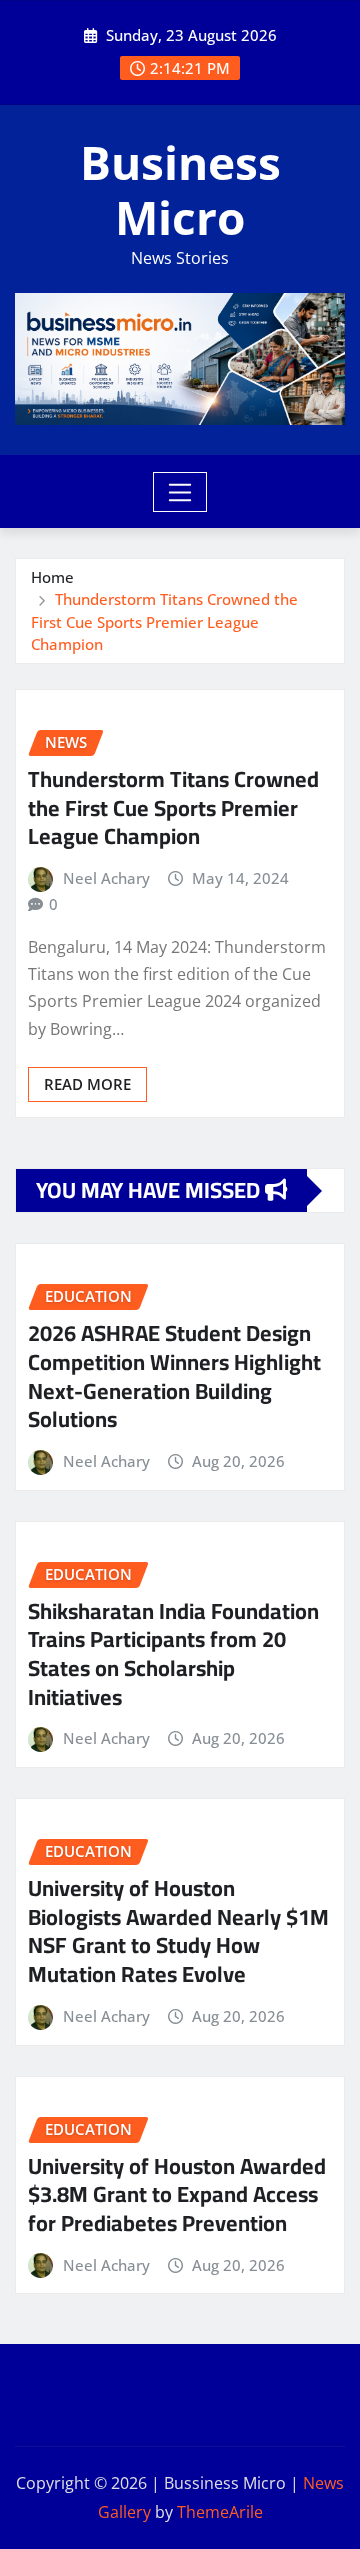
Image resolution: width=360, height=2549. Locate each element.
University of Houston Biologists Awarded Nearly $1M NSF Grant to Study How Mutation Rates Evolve (178, 1931)
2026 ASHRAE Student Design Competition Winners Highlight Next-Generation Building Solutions (174, 1376)
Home (52, 577)
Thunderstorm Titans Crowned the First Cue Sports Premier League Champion (164, 621)
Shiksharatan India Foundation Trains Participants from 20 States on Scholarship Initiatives (173, 1654)
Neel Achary (106, 878)
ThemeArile (220, 2512)
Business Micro (180, 189)
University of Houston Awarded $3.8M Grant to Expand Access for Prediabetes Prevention (177, 2194)
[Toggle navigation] (180, 492)
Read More (87, 1084)
